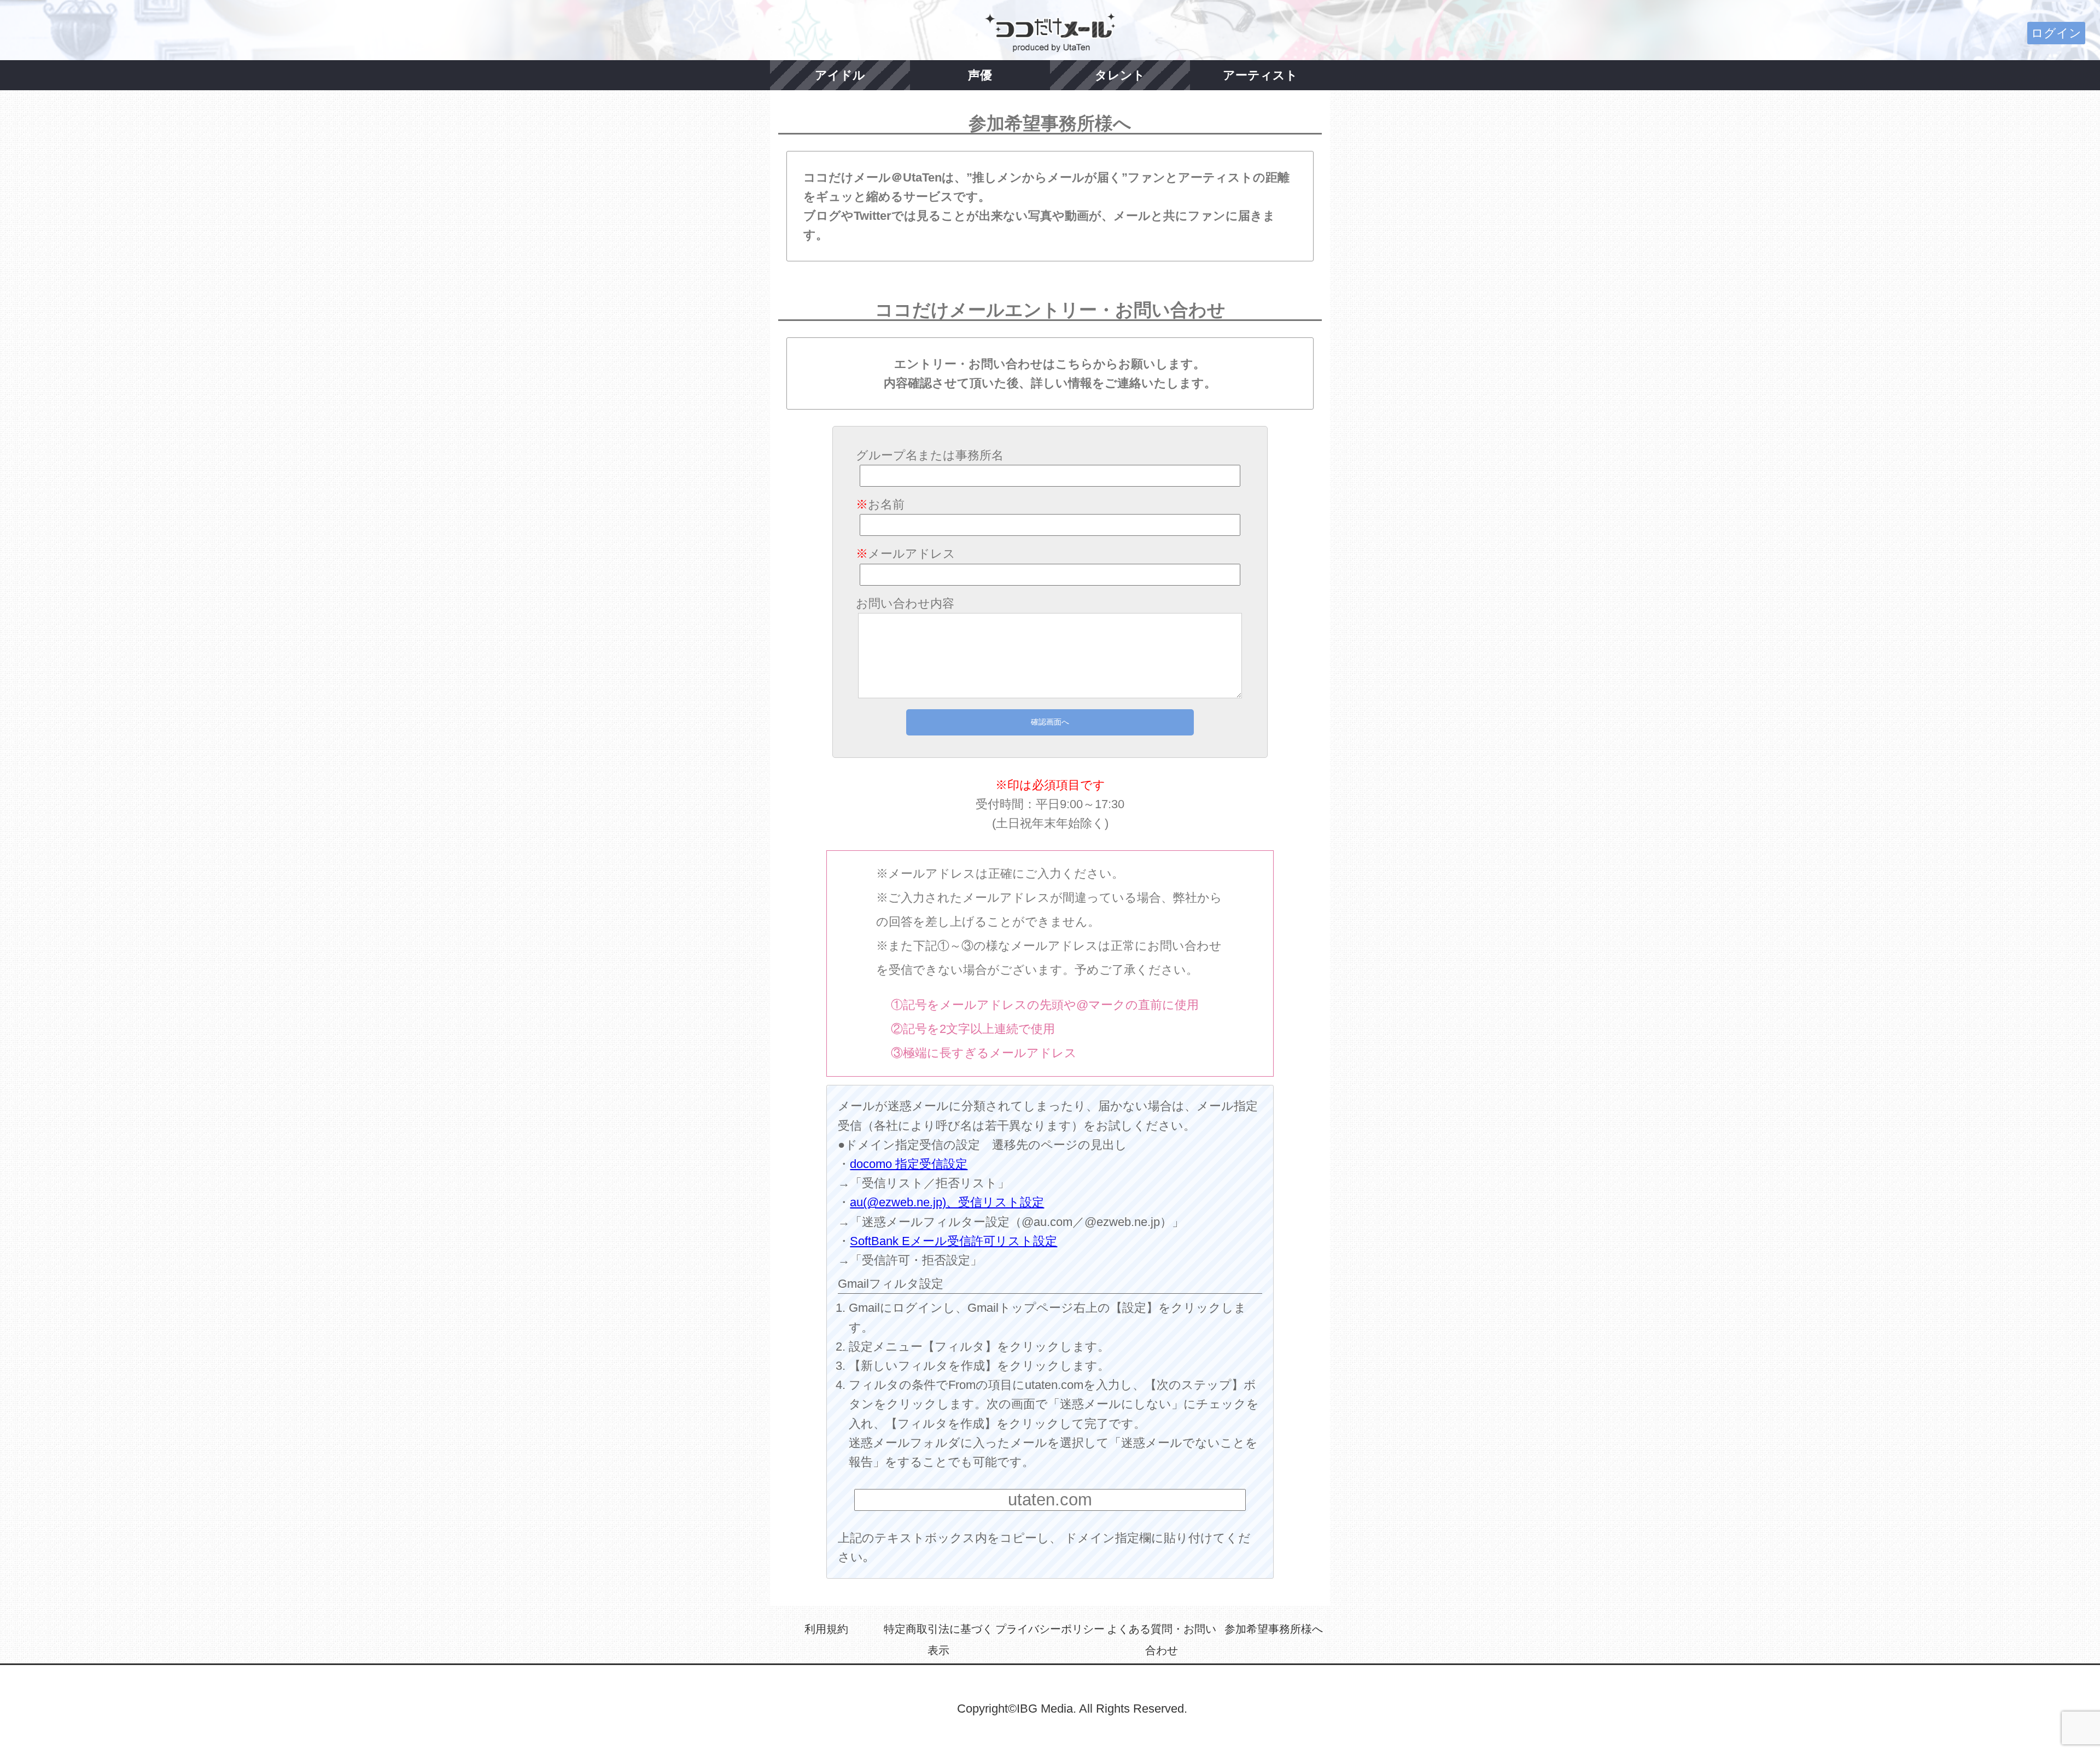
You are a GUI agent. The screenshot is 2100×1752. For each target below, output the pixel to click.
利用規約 (826, 1629)
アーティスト (1260, 75)
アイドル (840, 75)
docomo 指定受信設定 (909, 1164)
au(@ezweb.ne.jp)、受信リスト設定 (947, 1202)
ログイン (2056, 33)
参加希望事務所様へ (1274, 1629)
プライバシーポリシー (1050, 1629)
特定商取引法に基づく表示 (938, 1640)
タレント (1120, 75)
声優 (980, 75)
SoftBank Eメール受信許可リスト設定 (953, 1241)
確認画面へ (1050, 722)
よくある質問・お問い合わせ (1162, 1640)
